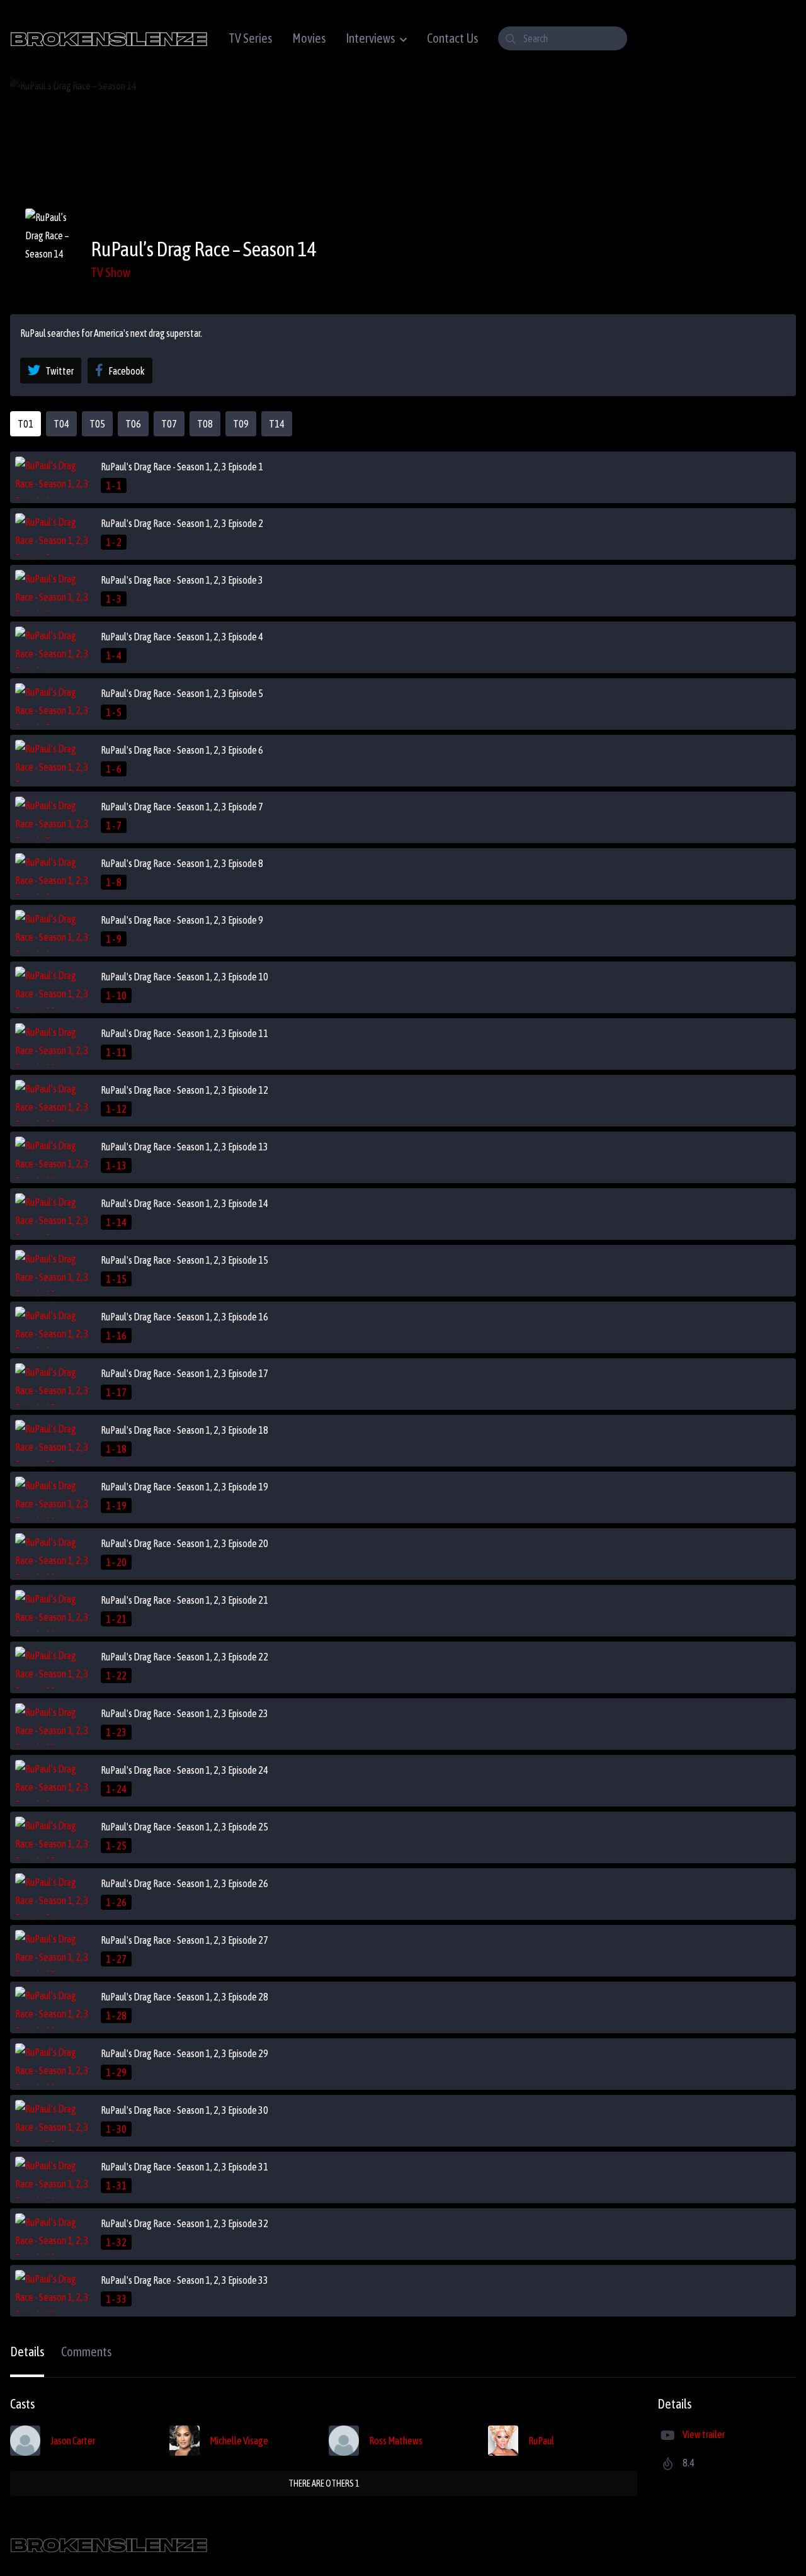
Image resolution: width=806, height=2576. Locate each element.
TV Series (250, 38)
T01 (26, 424)
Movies (309, 38)
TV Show (111, 272)
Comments (86, 2352)
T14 (277, 424)
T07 (169, 424)
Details (27, 2352)
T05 (97, 424)
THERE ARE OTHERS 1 (324, 2483)
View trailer (704, 2434)
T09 (241, 424)
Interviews (370, 38)
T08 (205, 424)
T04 (61, 424)
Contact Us (452, 38)
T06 (133, 424)
